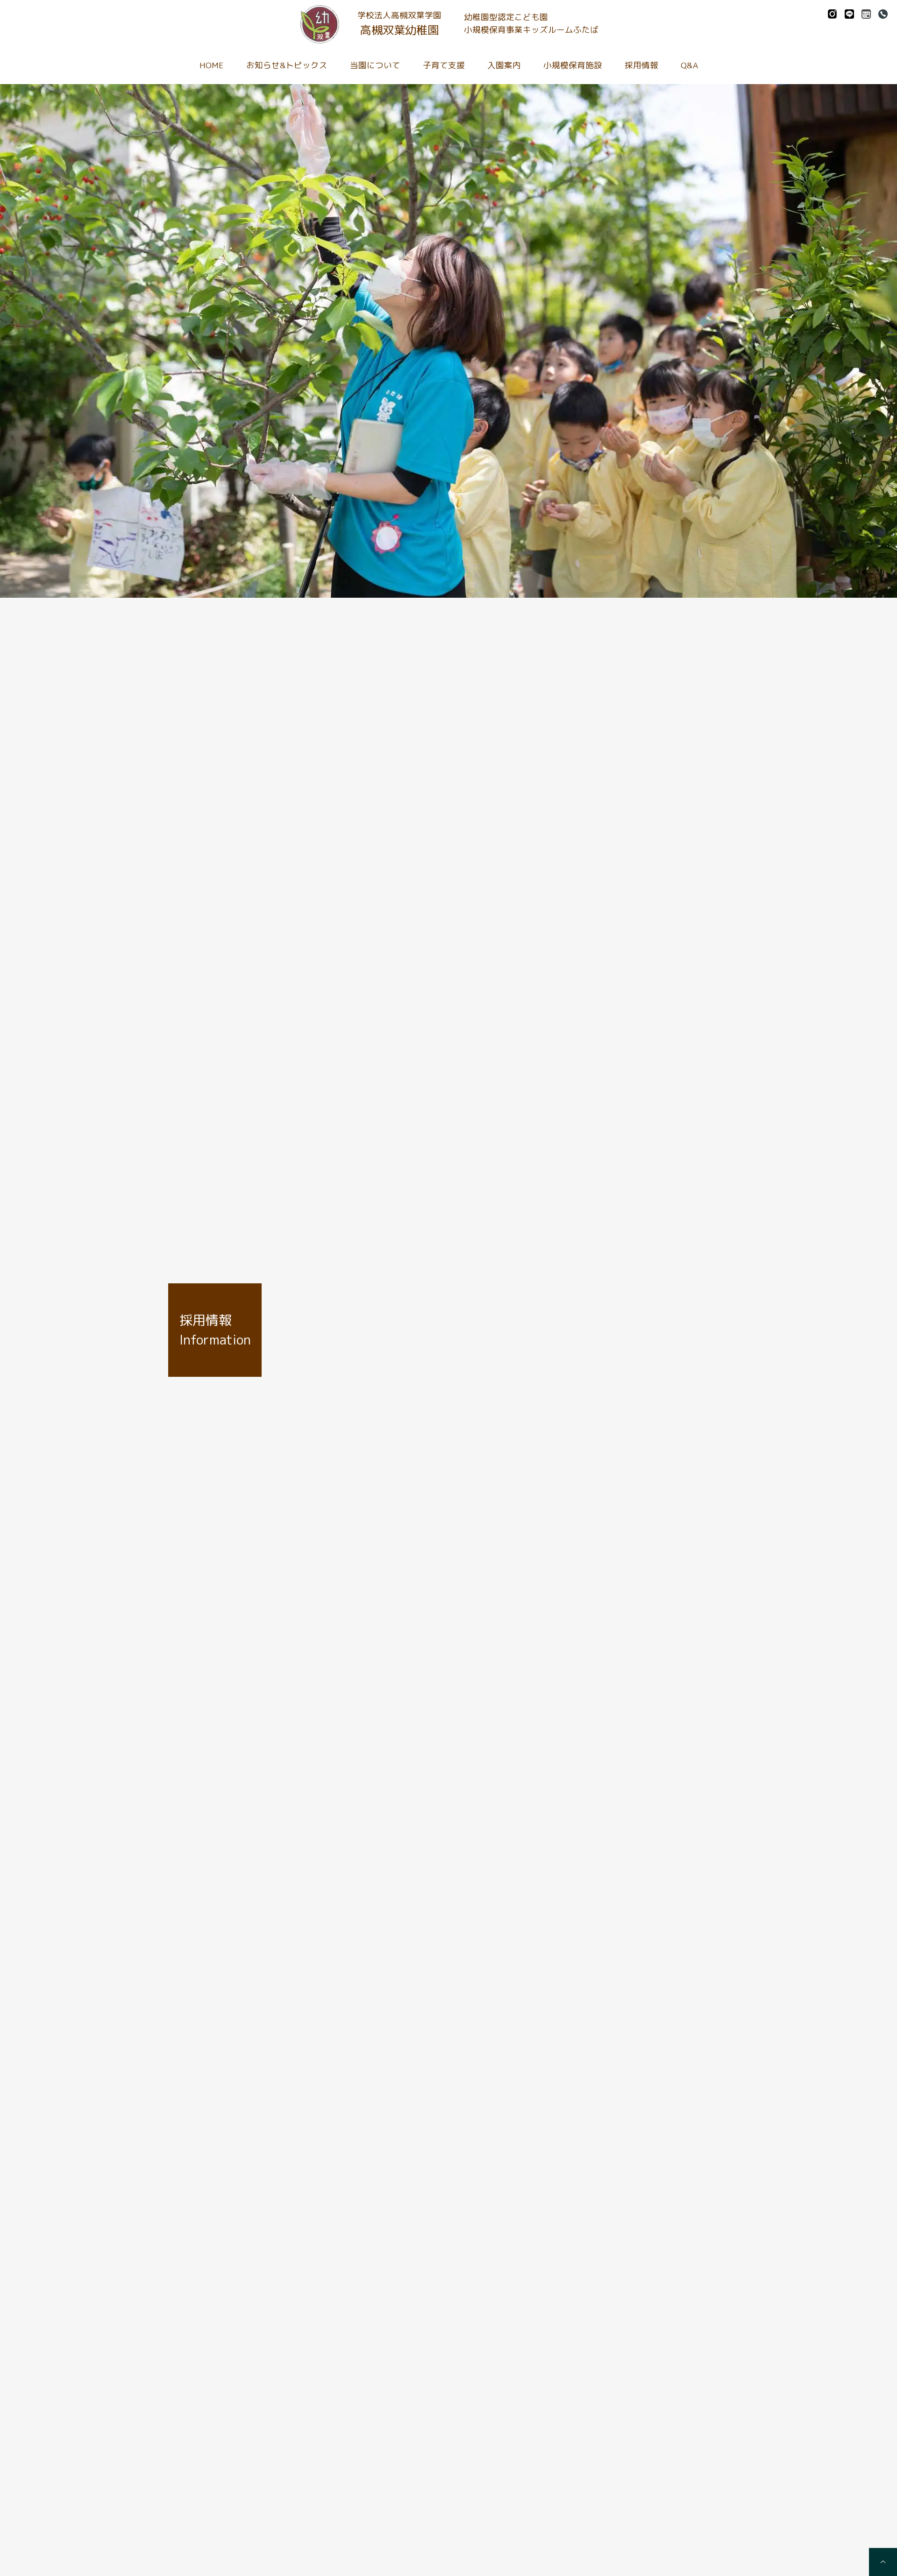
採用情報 (641, 65)
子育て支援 (444, 65)
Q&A (689, 65)
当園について (375, 65)
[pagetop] (883, 2562)
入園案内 (504, 65)
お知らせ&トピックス (287, 65)
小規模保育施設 (573, 65)
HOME (212, 65)
